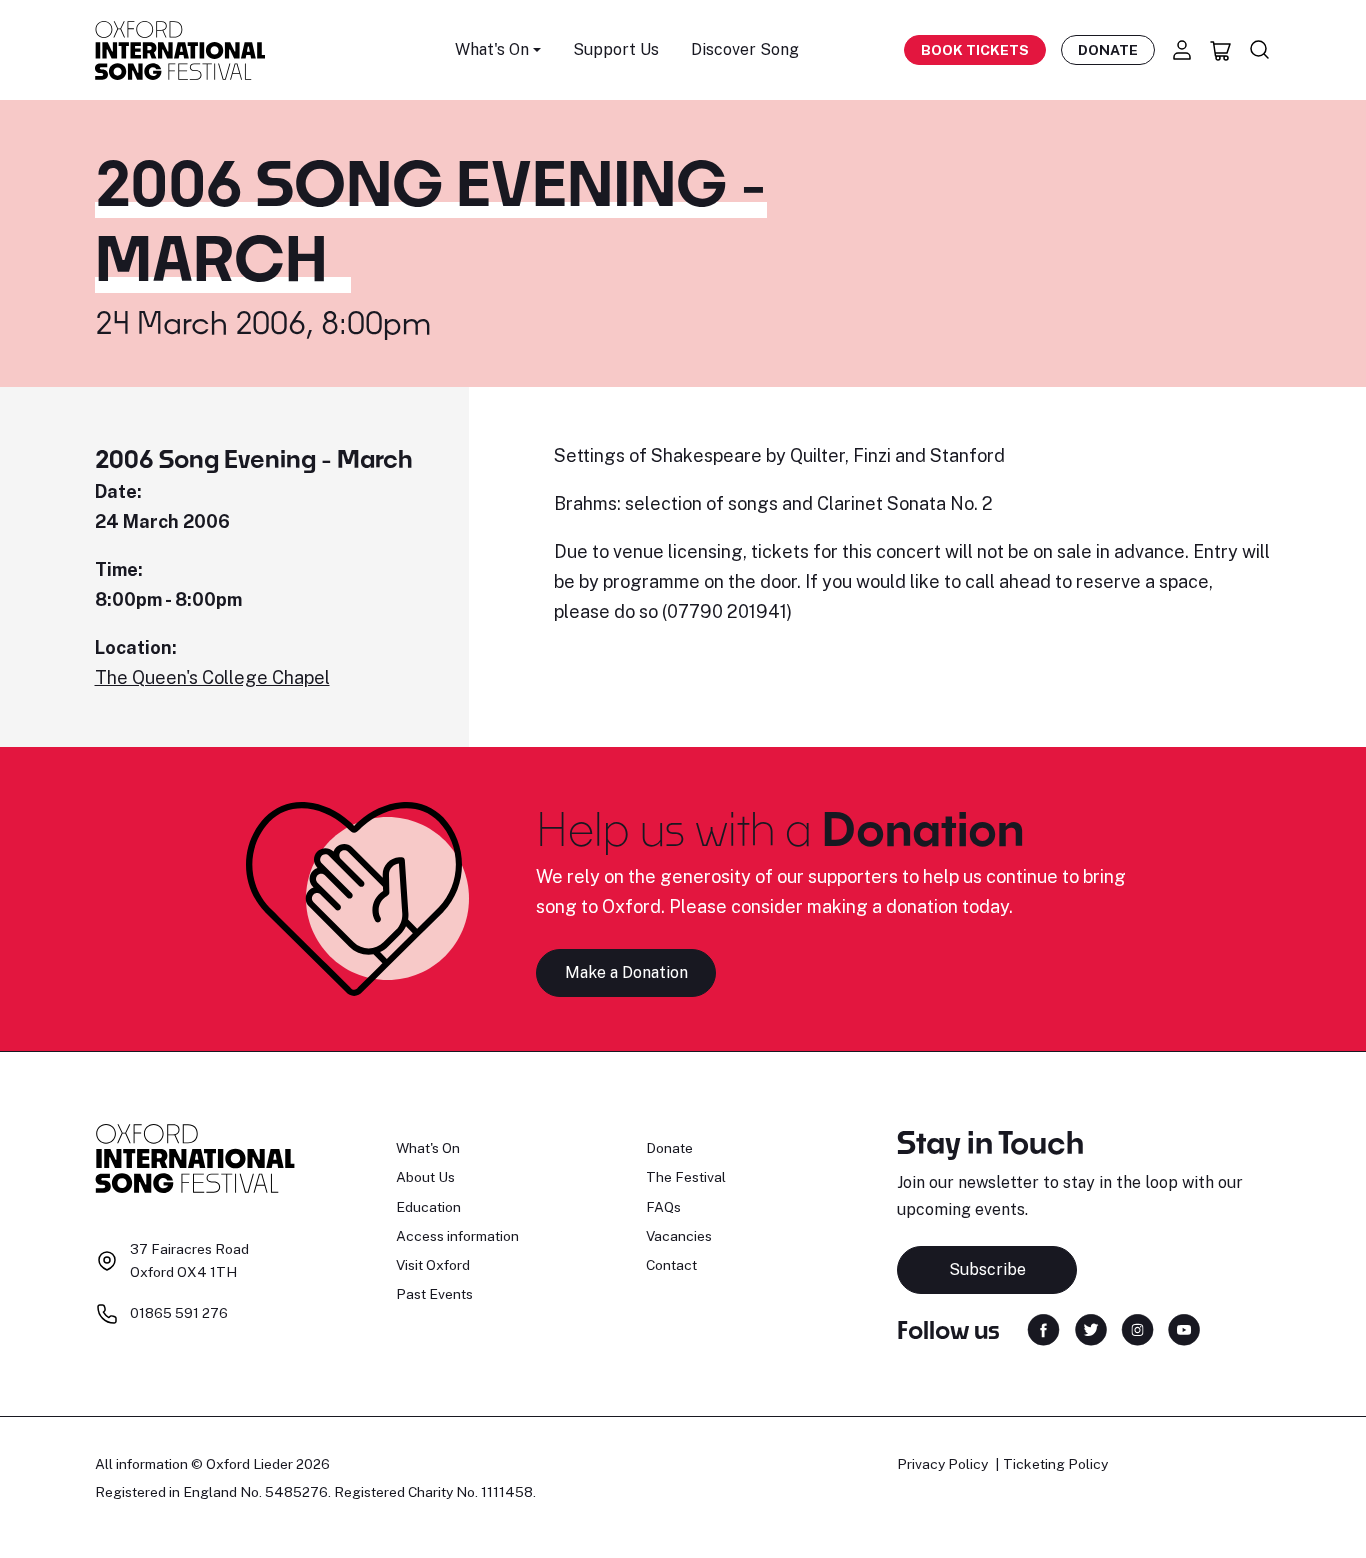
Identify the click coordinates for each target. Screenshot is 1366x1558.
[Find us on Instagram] (1137, 1328)
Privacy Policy (942, 1464)
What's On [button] (492, 49)
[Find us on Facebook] (1043, 1328)
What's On (428, 1148)
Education (428, 1207)
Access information (457, 1236)
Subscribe (987, 1269)
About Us (425, 1177)
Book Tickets (975, 50)
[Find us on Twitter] (1091, 1328)
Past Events (434, 1294)
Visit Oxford (433, 1265)
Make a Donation (626, 972)
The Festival (686, 1177)
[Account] (1182, 50)
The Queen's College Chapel (212, 677)
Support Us (616, 49)
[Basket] (1221, 50)
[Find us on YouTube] (1184, 1328)
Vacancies (679, 1236)
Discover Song (745, 49)
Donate (1108, 50)
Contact (671, 1265)
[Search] (1260, 50)
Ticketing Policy (1055, 1464)
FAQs (663, 1207)
